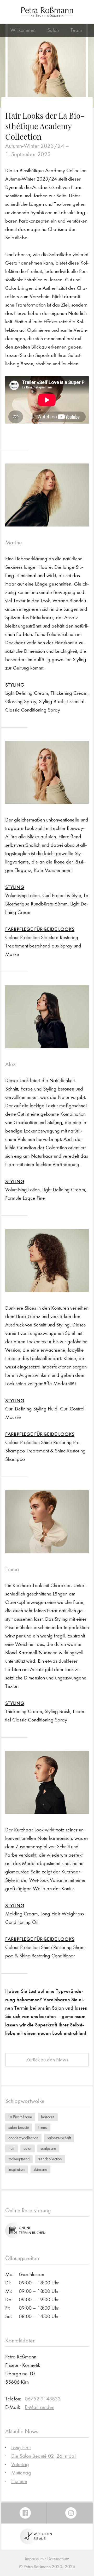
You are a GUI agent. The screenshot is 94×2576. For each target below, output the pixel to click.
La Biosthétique (20, 2117)
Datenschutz (58, 2559)
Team (76, 30)
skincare (40, 2169)
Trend (43, 2127)
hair (11, 2148)
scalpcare (48, 2148)
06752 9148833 (43, 2399)
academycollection (23, 2138)
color (28, 2148)
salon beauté (19, 2127)
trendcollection (50, 2159)
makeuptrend (19, 2159)
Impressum (34, 2559)
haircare (48, 2117)
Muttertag (21, 2473)
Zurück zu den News (47, 2060)
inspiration (17, 2169)
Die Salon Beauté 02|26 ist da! (44, 2456)
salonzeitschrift (59, 2138)
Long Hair (21, 2448)
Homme (19, 2481)
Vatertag (20, 2464)
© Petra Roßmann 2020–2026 (47, 2567)
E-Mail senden (40, 2407)
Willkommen (23, 30)
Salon (53, 30)
